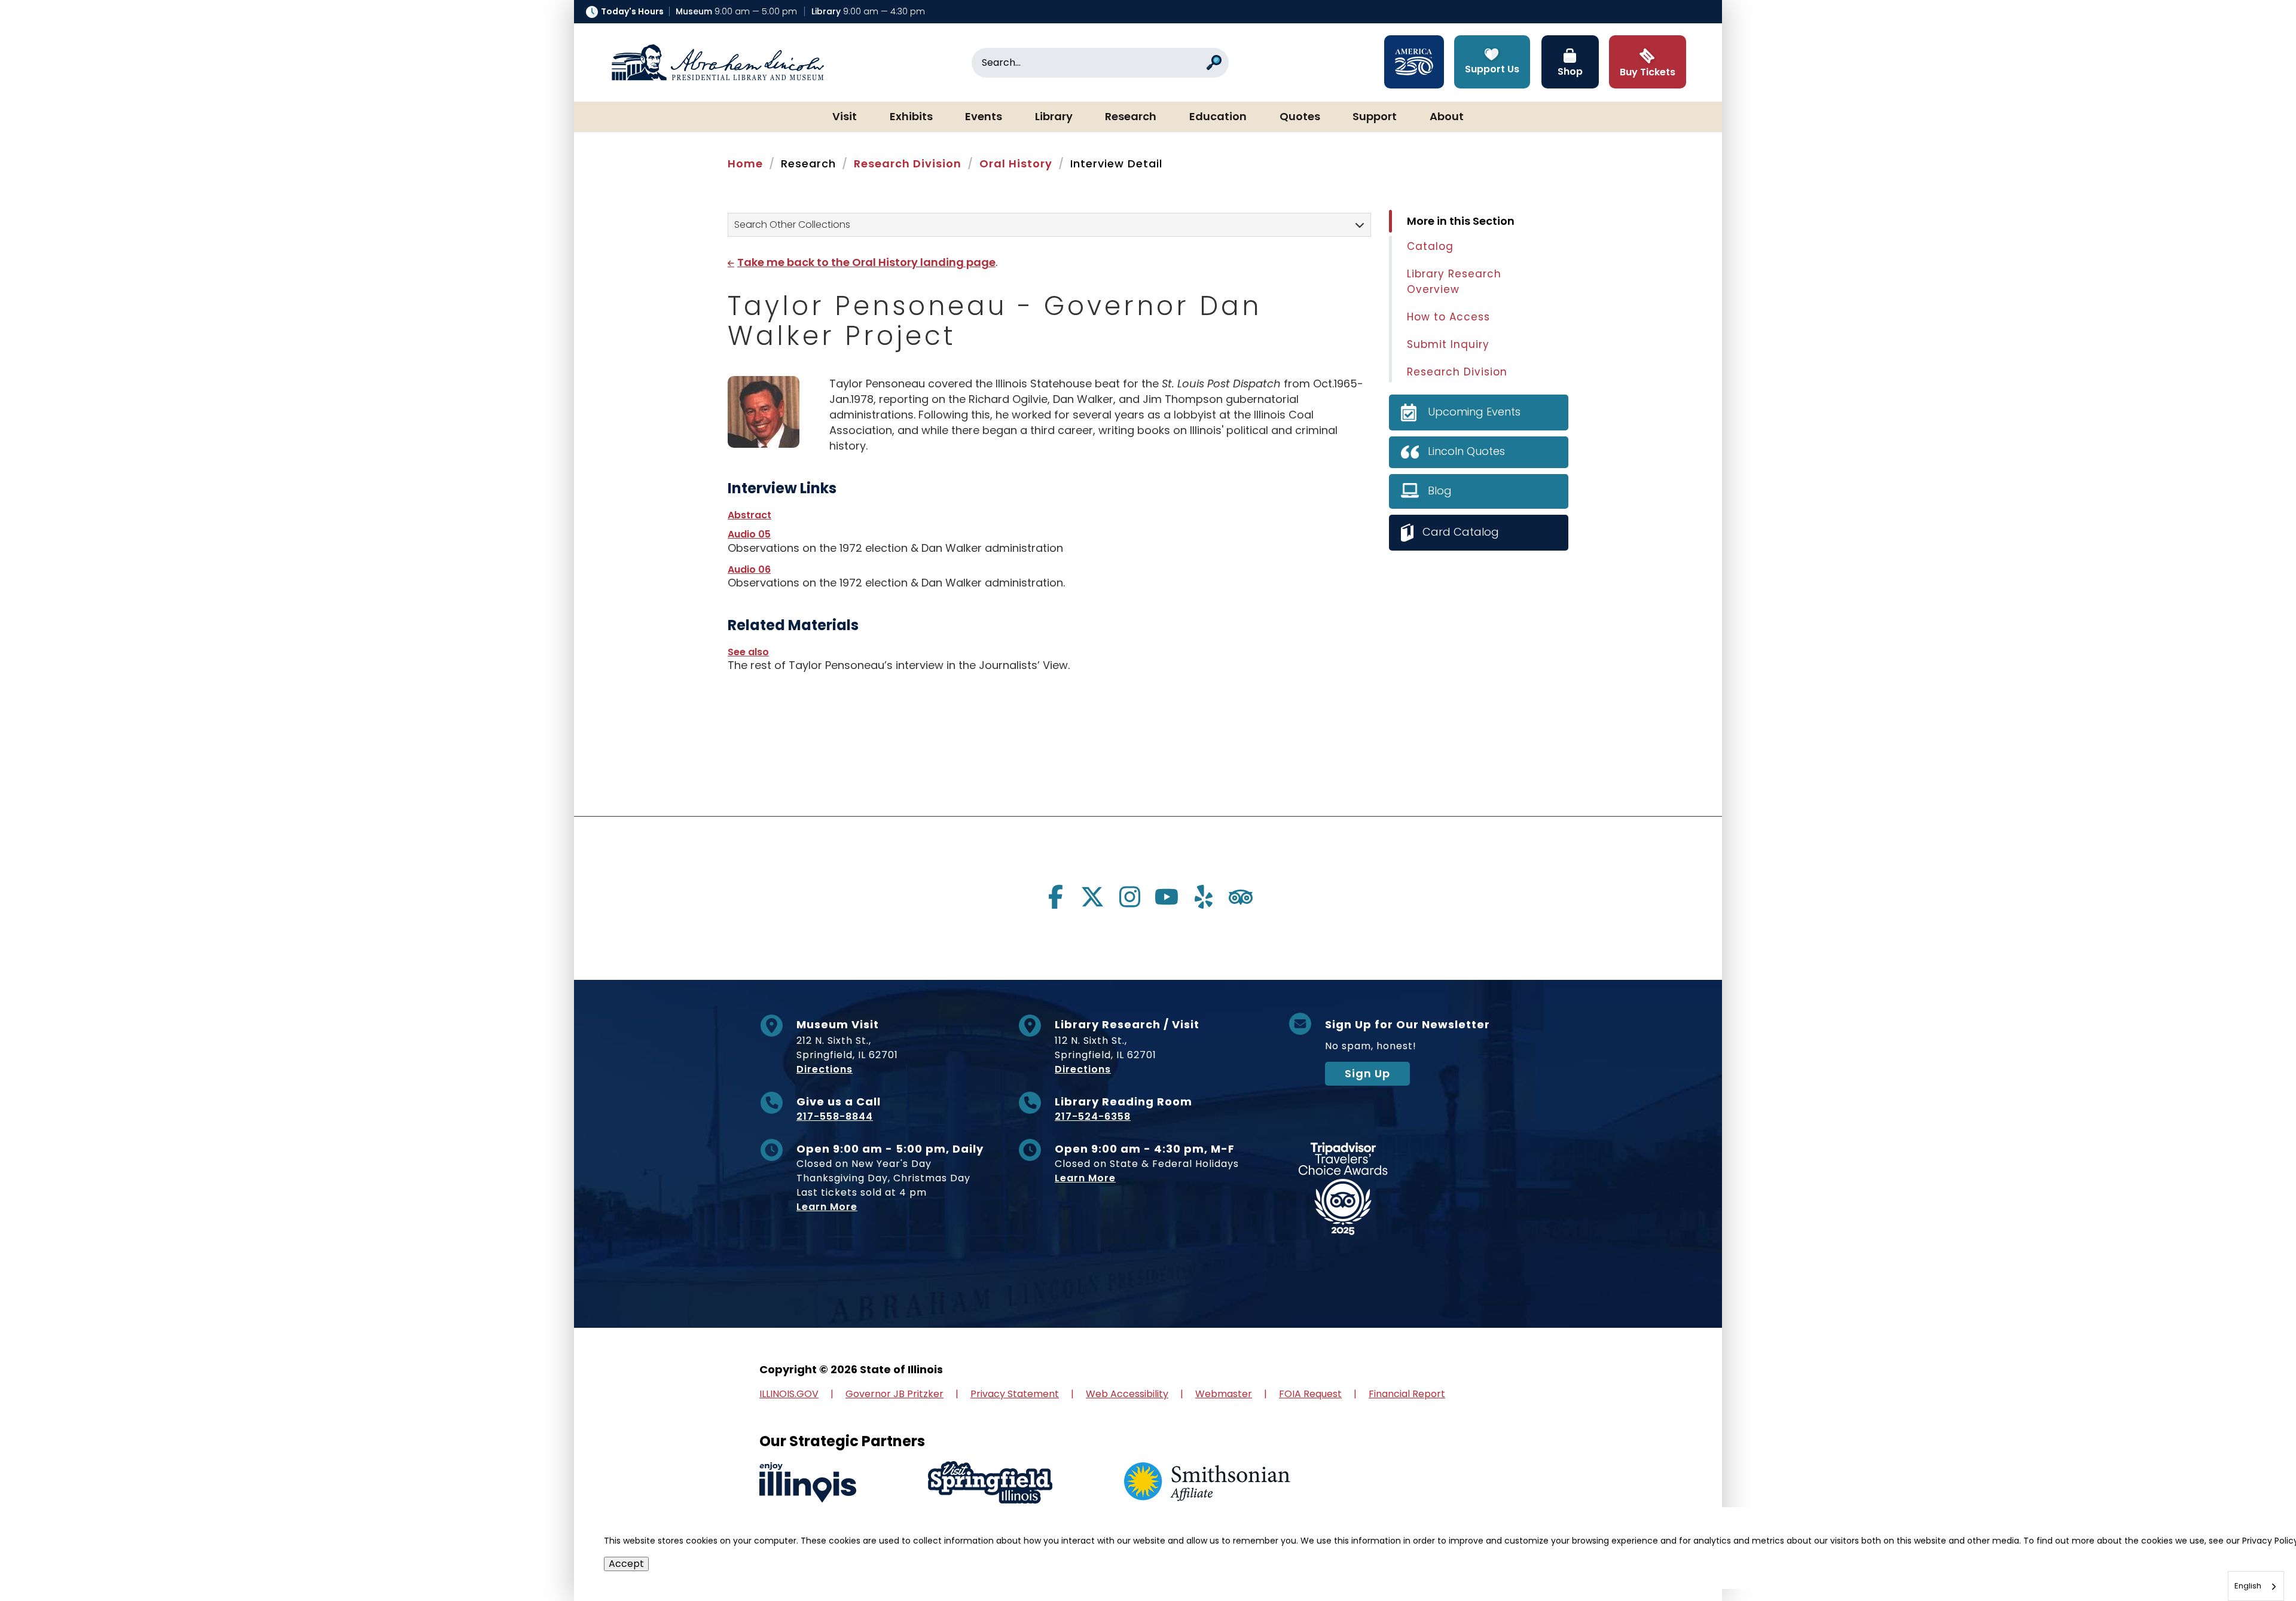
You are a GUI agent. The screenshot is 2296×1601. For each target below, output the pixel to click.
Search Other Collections (792, 224)
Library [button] (1054, 117)
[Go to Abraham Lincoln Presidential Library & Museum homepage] (717, 63)
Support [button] (1375, 117)
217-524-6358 (1093, 1116)
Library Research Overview (1454, 282)
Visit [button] (845, 117)
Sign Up (1367, 1073)
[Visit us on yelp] (1204, 897)
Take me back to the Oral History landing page (866, 262)
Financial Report (1407, 1394)
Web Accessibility (1127, 1394)
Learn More (827, 1207)
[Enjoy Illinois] (808, 1482)
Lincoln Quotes (1466, 451)
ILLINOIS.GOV (789, 1394)
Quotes (1300, 117)
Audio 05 (749, 534)
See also (748, 652)
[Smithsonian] (1207, 1482)
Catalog (1430, 246)
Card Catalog (1461, 532)
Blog (1440, 491)
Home (745, 164)
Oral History (1016, 164)
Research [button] (1131, 117)
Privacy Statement (1015, 1394)
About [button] (1447, 117)
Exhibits (911, 117)
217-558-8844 (835, 1116)
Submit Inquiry (1448, 344)
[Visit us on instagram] (1129, 897)
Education (1218, 117)
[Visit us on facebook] (1055, 897)
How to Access (1448, 317)
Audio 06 (749, 569)
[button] (2251, 1556)
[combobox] (2256, 1586)
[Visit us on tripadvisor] (1241, 897)
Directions (825, 1069)
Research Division (908, 164)
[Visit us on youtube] (1167, 897)
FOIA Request (1310, 1394)
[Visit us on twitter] (1092, 897)
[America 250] (1414, 62)
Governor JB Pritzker (894, 1394)
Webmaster (1224, 1394)
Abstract (749, 515)
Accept (626, 1564)
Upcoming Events (1474, 412)
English (2248, 1586)
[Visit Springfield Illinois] (990, 1482)
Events (984, 117)
